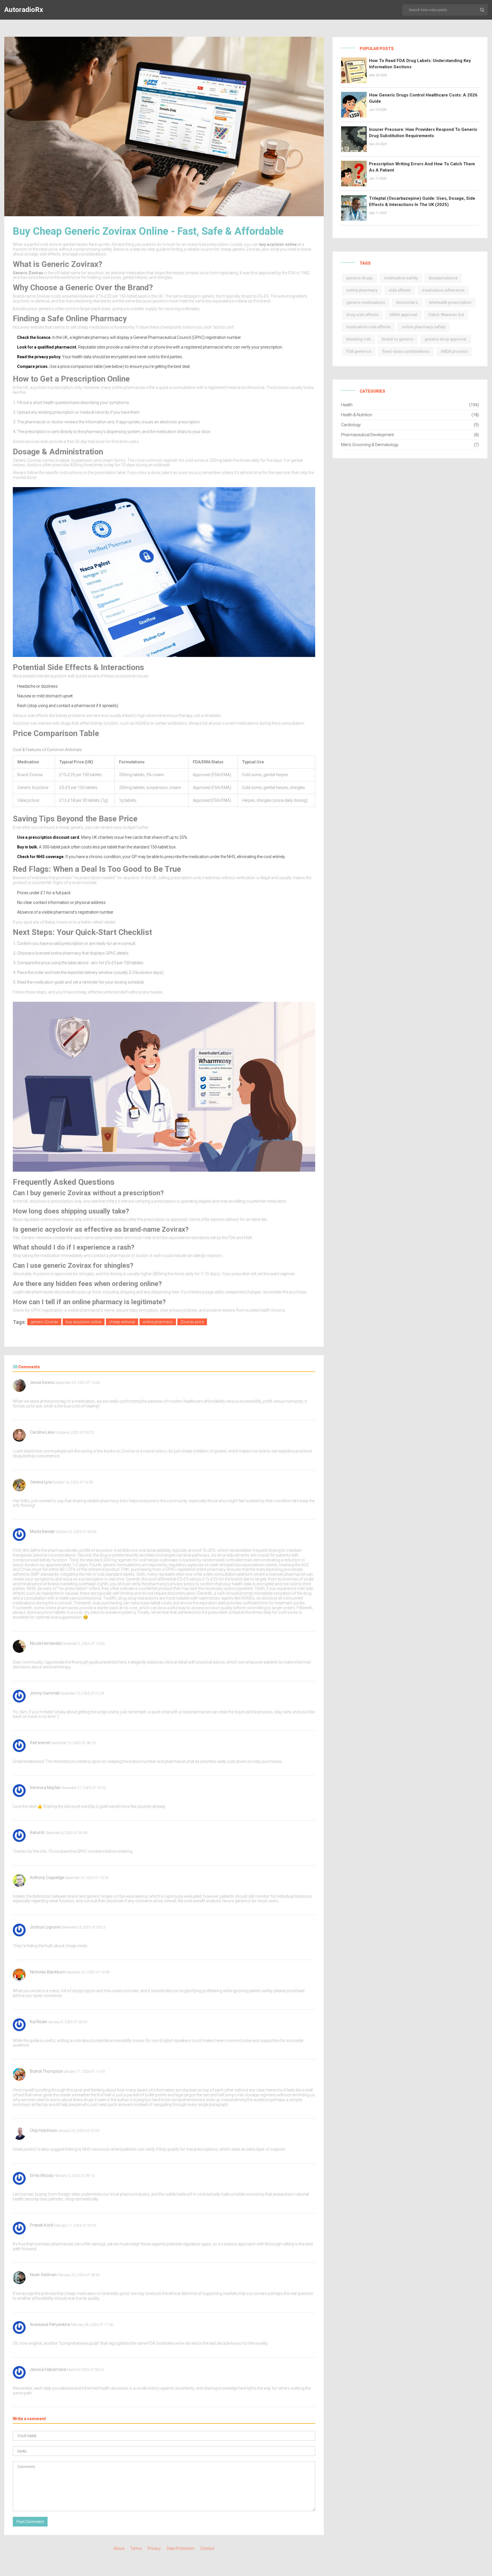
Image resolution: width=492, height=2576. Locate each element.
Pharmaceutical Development (367, 435)
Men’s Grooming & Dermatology (370, 445)
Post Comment (30, 2522)
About (119, 2548)
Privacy (154, 2548)
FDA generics (359, 351)
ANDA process (454, 351)
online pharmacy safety (424, 327)
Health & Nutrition (357, 415)
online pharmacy (158, 1322)
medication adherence (443, 290)
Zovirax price (192, 1322)
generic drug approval (445, 339)
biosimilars (407, 302)
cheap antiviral (122, 1322)
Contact (207, 2548)
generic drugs (360, 278)
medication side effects (368, 327)
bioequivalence (443, 278)
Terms (136, 2548)
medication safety (401, 278)
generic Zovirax (44, 1322)
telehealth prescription (450, 302)
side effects (400, 290)
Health (347, 405)
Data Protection (181, 2548)
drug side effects (362, 315)
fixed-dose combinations (406, 351)
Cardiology (351, 425)
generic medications (366, 302)
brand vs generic (398, 339)
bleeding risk (358, 339)
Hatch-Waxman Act (446, 315)
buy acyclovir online (84, 1322)
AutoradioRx (24, 10)
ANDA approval (403, 315)
